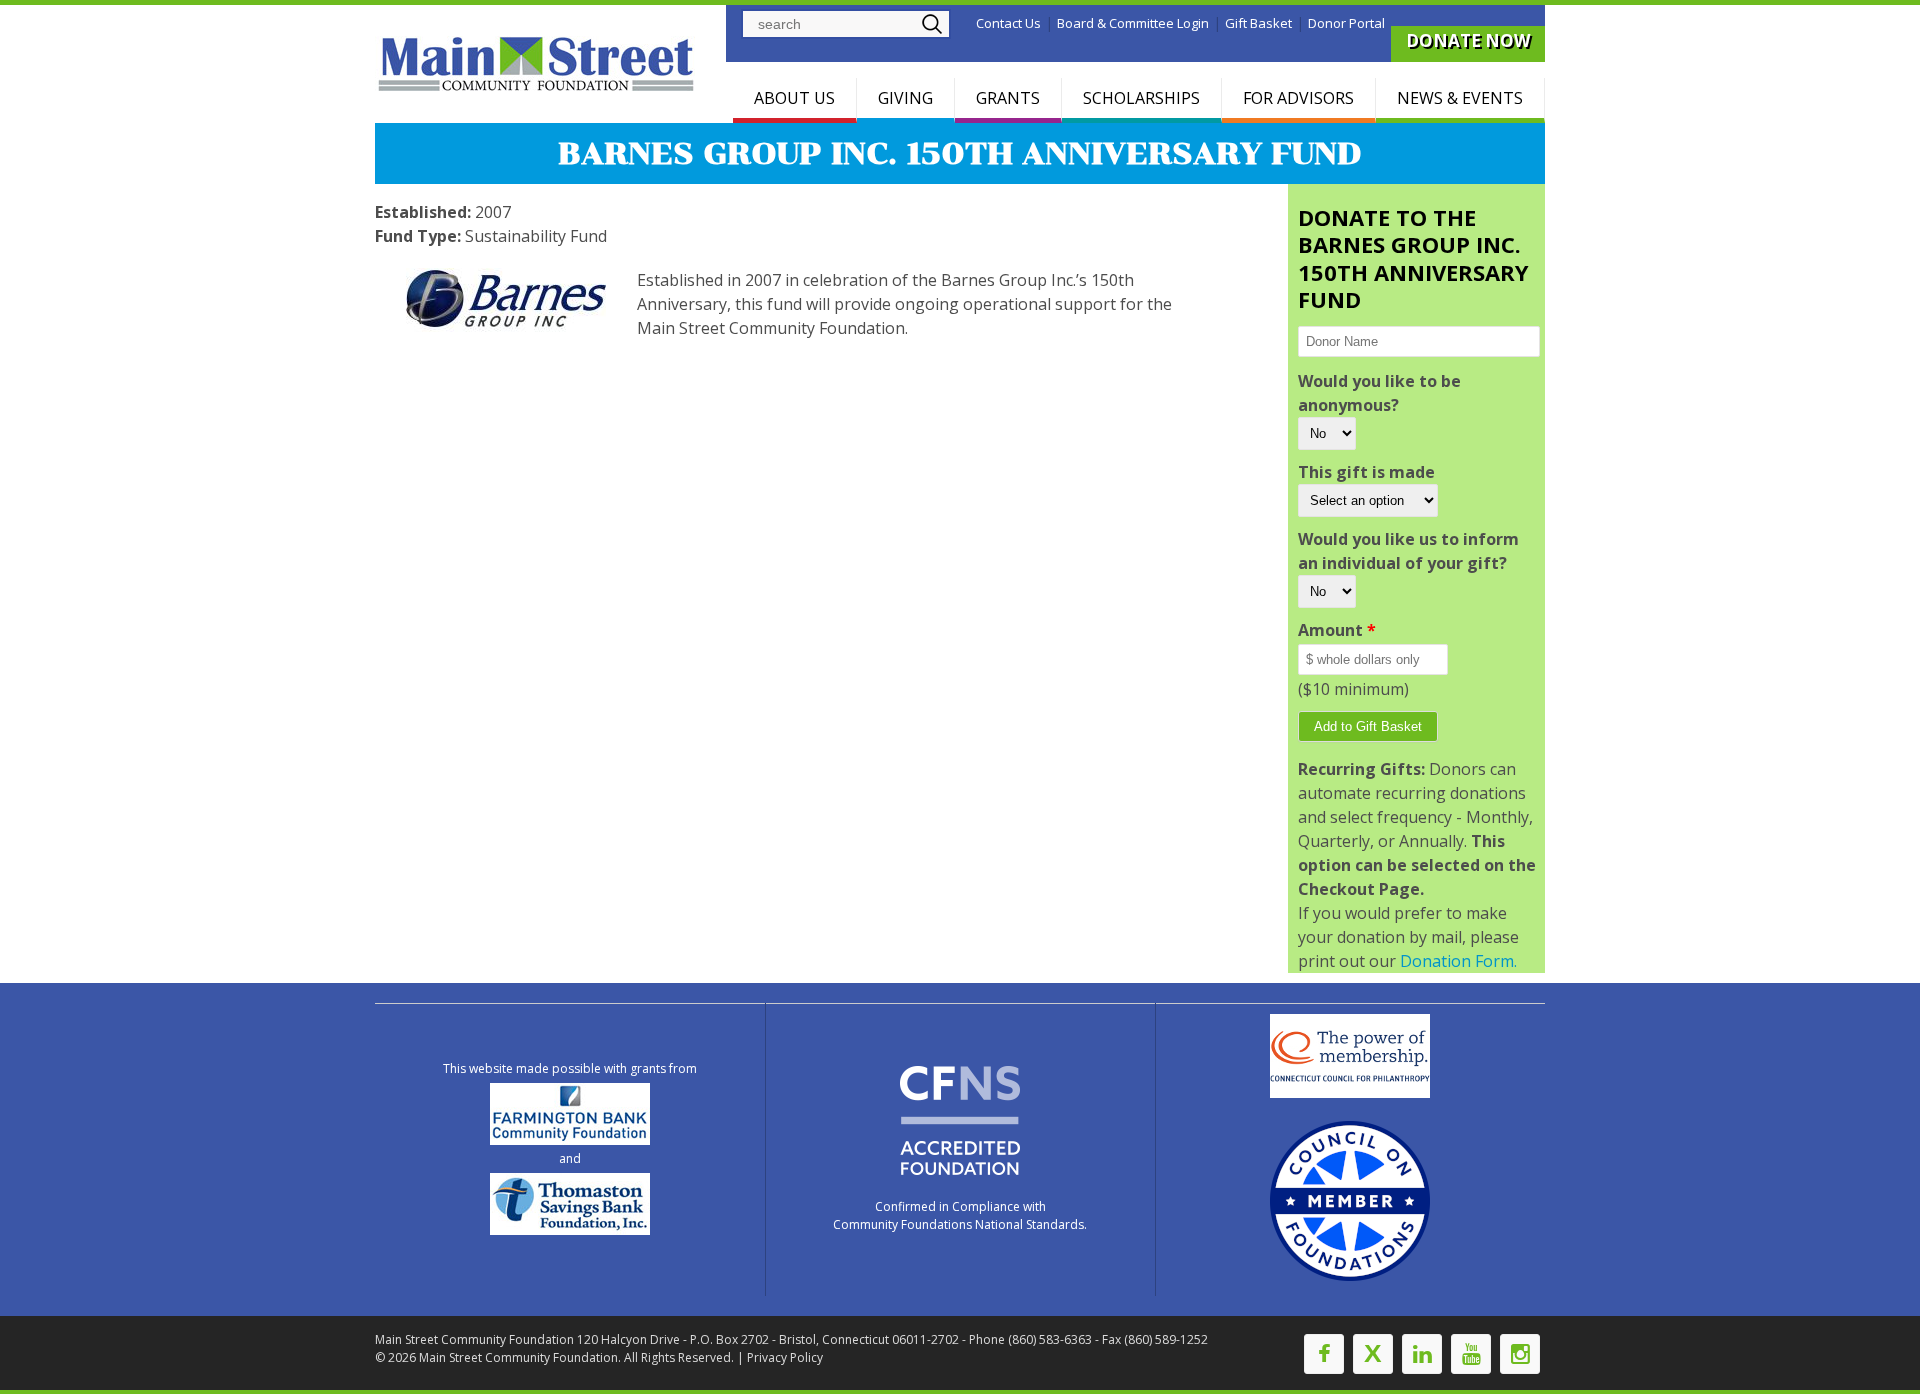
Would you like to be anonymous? (1379, 393)
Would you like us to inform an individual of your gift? (1408, 551)
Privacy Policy (785, 1357)
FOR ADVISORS (1298, 98)
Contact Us (1008, 23)
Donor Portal (1346, 23)
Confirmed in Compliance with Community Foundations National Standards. (960, 1215)
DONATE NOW (1468, 40)
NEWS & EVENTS (1460, 98)
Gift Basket (1258, 23)
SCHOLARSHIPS (1141, 98)
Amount (1337, 630)
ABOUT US (794, 98)
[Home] (539, 63)
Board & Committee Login (1133, 23)
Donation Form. (1458, 961)
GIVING (905, 98)
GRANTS (1008, 98)
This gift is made (1366, 472)
